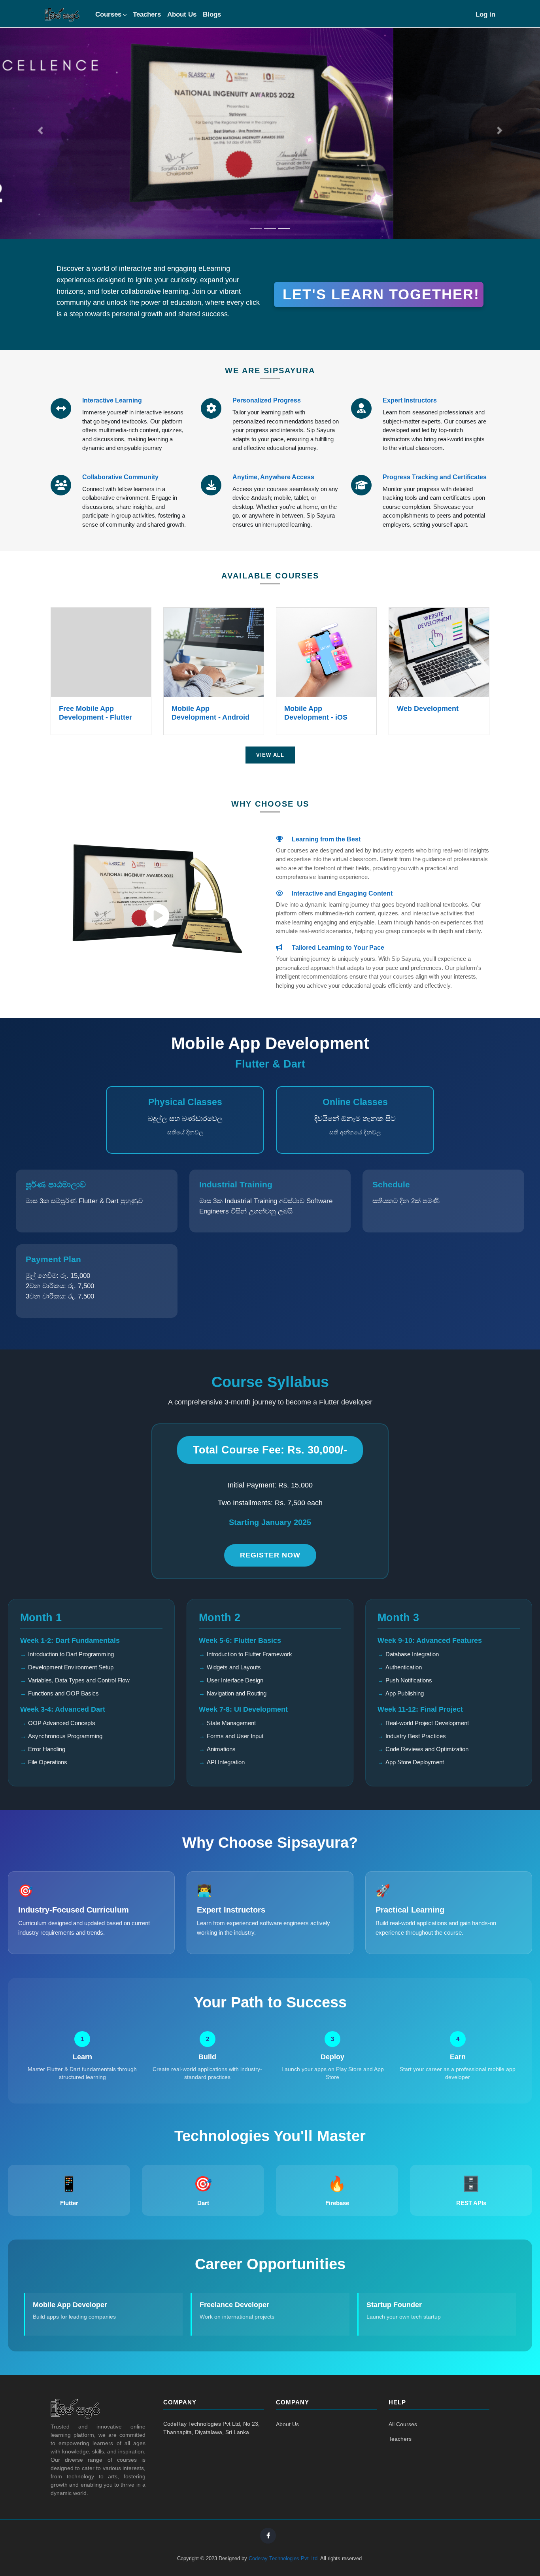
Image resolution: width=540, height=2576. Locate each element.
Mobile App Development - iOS (316, 713)
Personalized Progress (267, 400)
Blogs (212, 14)
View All (270, 755)
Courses (108, 14)
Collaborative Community (120, 477)
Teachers (147, 14)
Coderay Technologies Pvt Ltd (283, 2558)
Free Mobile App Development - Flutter (95, 713)
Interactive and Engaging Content (341, 893)
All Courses (403, 2424)
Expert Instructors (410, 400)
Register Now (270, 1555)
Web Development (428, 709)
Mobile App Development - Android (211, 713)
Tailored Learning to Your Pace (337, 948)
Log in (485, 14)
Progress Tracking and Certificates (435, 477)
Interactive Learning (112, 400)
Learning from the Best (325, 839)
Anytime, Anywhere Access (273, 477)
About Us (182, 14)
